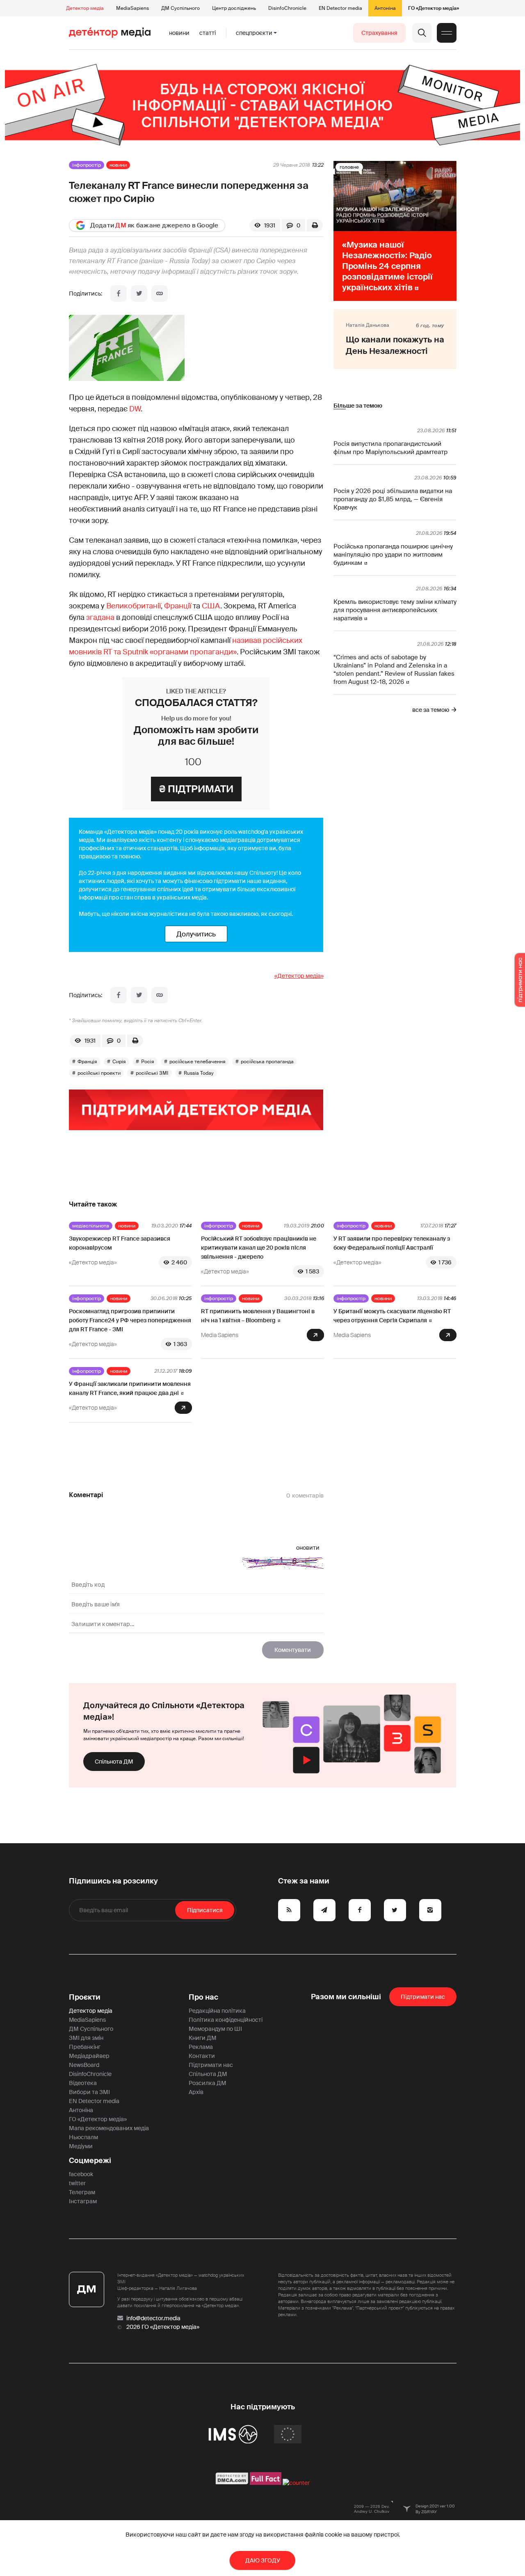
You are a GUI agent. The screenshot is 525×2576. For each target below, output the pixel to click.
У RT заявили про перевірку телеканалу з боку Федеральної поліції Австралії (392, 1243)
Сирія (119, 1062)
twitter (77, 2183)
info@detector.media (153, 2318)
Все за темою (431, 710)
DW (135, 409)
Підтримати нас (211, 2065)
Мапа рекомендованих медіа (109, 2128)
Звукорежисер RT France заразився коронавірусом (120, 1243)
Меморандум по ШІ (215, 2029)
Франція (87, 1062)
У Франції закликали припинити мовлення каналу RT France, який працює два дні (130, 1388)
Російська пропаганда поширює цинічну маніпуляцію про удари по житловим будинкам (393, 555)
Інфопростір (87, 165)
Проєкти (85, 1997)
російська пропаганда (267, 1062)
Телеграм (82, 2192)
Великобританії (134, 606)
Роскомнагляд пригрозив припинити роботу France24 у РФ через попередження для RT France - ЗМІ (130, 1320)
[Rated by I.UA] (296, 2483)
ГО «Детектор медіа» (434, 8)
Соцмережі (90, 2161)
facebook (81, 2174)
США (211, 606)
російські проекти (99, 1073)
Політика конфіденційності (226, 2020)
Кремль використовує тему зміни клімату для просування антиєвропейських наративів (395, 610)
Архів (196, 2092)
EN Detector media (340, 8)
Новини (179, 33)
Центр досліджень (234, 8)
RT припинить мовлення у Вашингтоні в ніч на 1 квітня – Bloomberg (258, 1316)
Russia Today (199, 1073)
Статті (208, 33)
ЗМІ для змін (86, 2038)
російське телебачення (197, 1062)
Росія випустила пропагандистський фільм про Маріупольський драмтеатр (390, 448)
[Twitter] (139, 294)
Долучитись (196, 934)
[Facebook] (119, 294)
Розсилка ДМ (208, 2083)
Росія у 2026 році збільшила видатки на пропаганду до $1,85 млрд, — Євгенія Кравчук (393, 499)
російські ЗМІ (152, 1073)
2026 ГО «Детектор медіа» (163, 2327)
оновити (308, 1548)
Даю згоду (263, 2560)
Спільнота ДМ (114, 1762)
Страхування (379, 33)
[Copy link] (160, 294)
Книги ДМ (203, 2038)
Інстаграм (83, 2201)
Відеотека (83, 2083)
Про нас (203, 1997)
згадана (101, 617)
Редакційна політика (217, 2011)
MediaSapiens (132, 8)
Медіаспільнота (91, 1226)
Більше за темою (358, 406)
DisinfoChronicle (287, 8)
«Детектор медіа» (299, 976)
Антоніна (385, 8)
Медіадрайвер (89, 2056)
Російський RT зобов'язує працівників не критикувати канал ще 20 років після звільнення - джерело (259, 1248)
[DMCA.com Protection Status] (232, 2483)
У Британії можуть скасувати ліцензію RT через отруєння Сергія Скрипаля (392, 1316)
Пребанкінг (85, 2047)
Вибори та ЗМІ (89, 2092)
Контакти (202, 2056)
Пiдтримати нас (423, 1997)
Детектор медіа (85, 8)
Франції (178, 606)
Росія (148, 1062)
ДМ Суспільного (180, 8)
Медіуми (81, 2146)
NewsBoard (84, 2065)
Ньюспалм (83, 2137)
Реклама (201, 2047)
